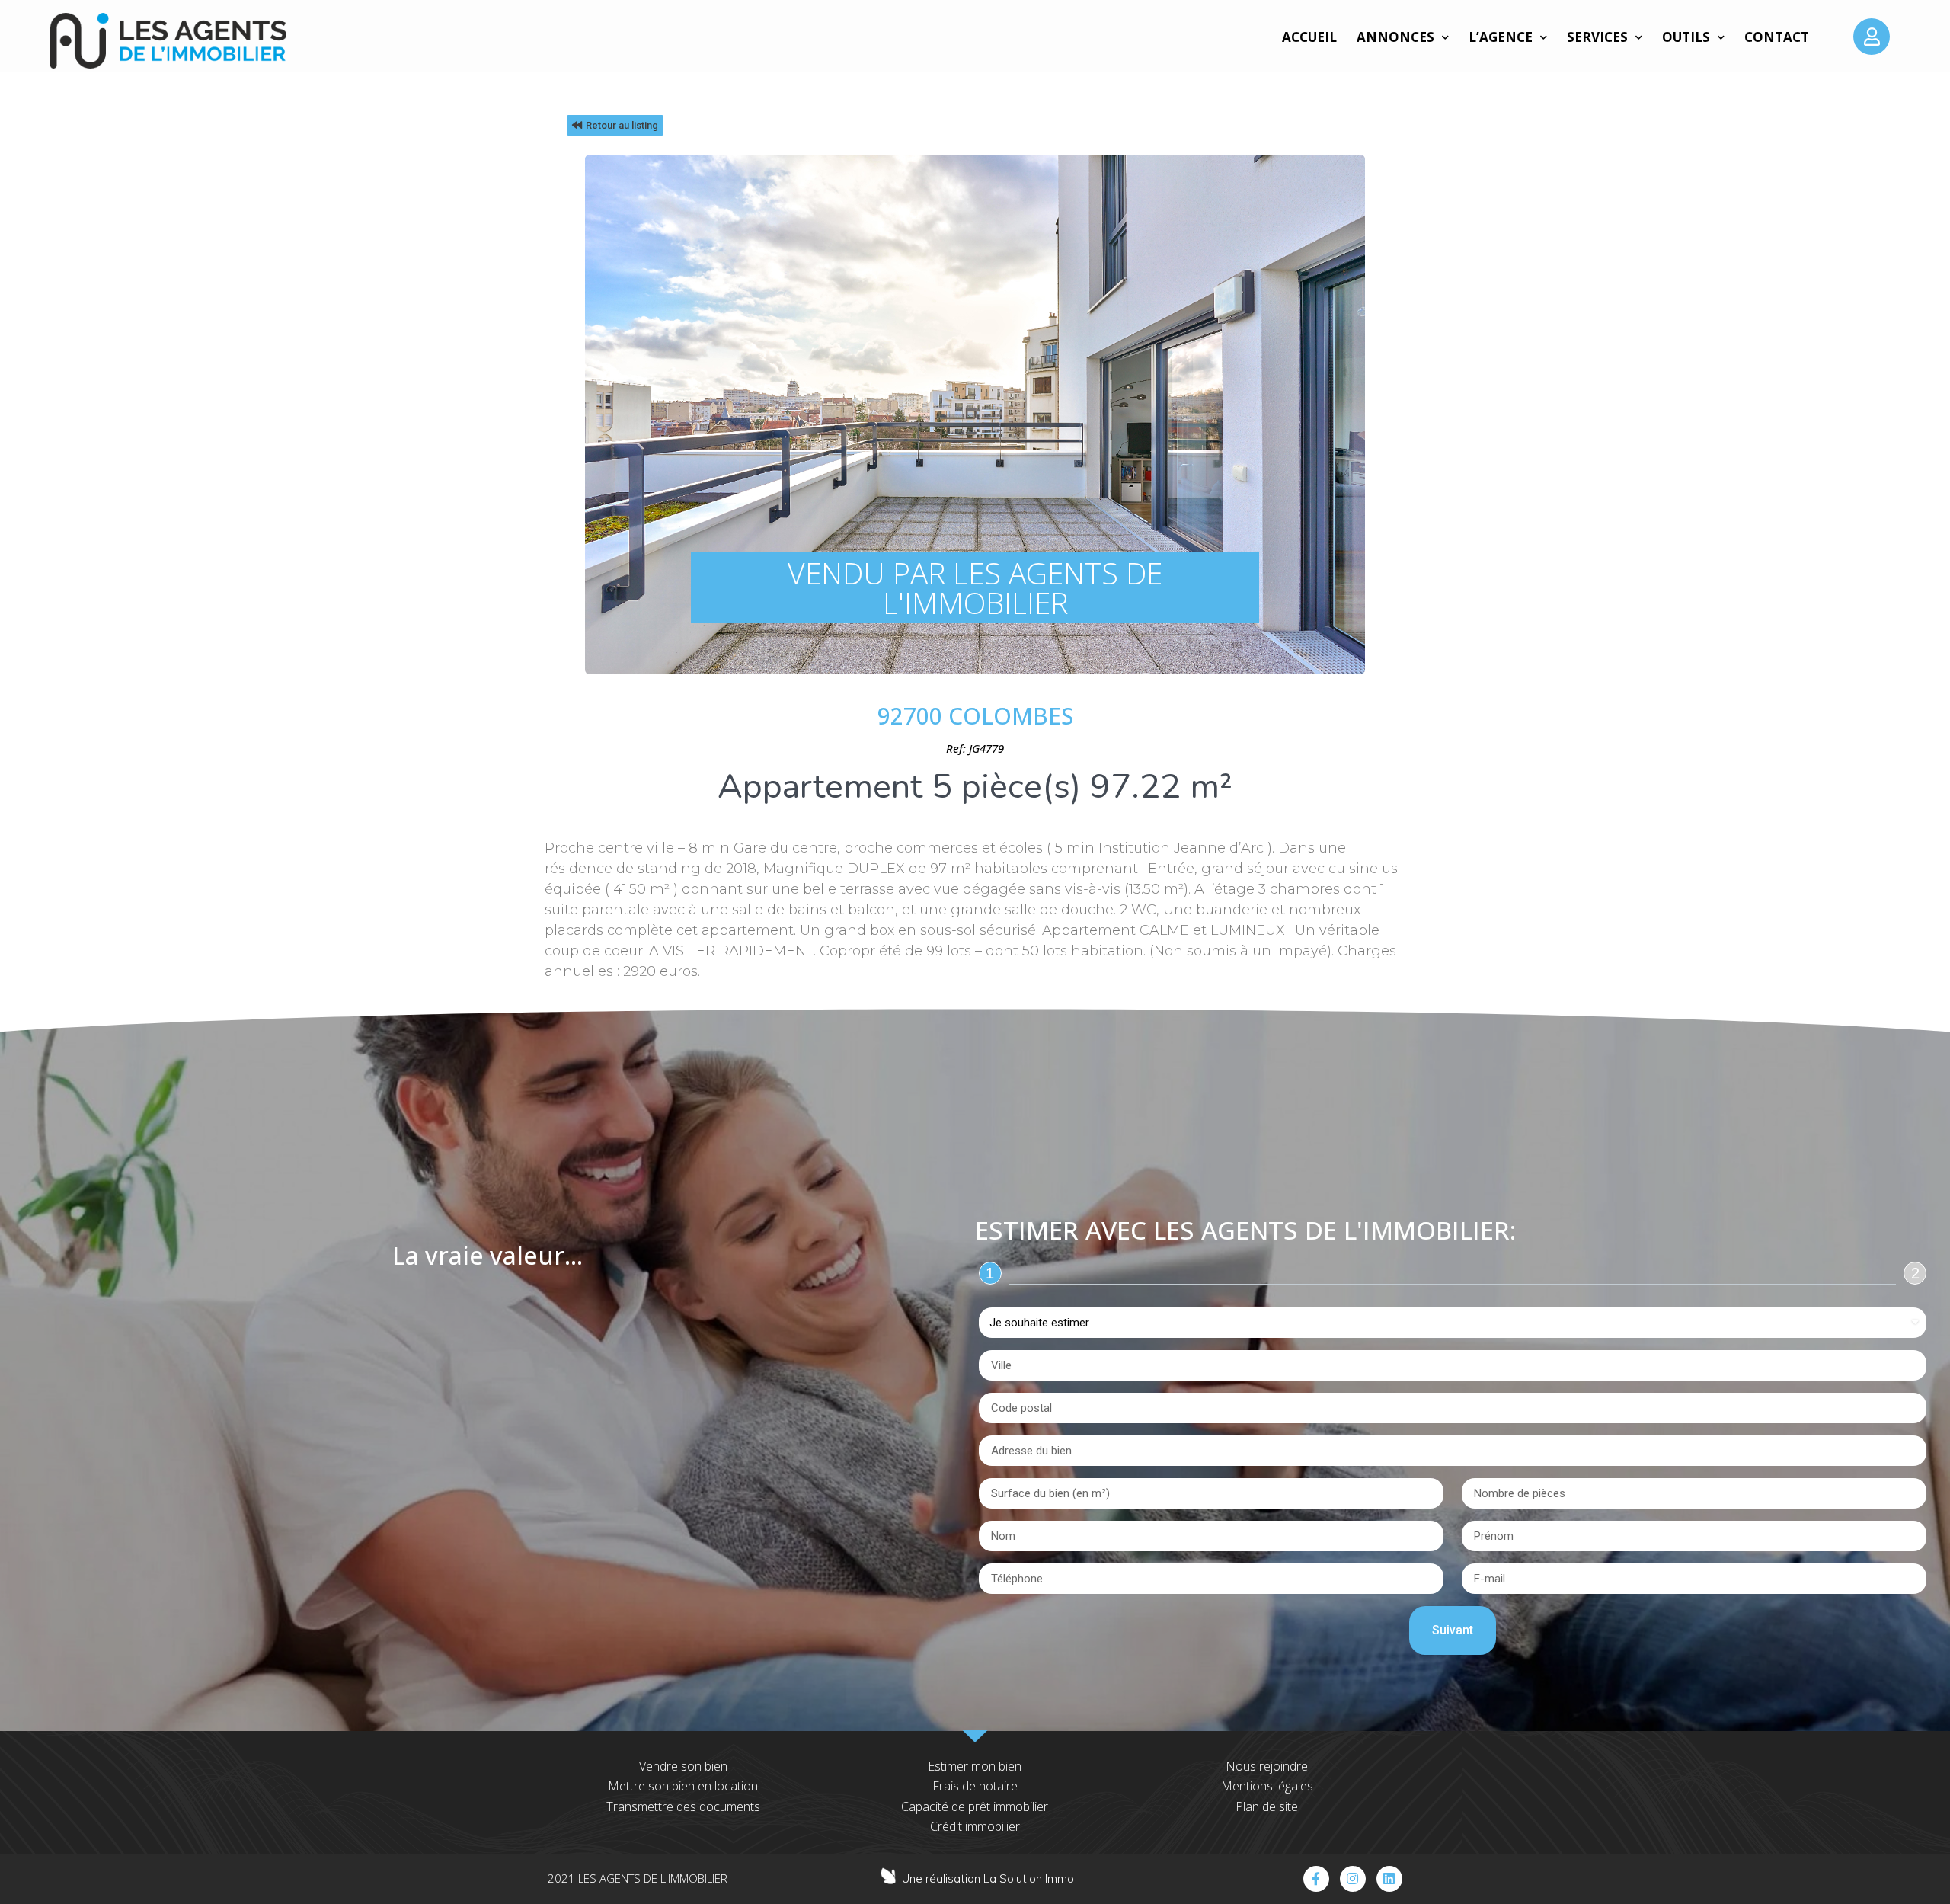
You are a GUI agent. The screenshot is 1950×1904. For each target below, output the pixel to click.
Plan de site (1267, 1806)
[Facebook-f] (1316, 1879)
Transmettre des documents (683, 1806)
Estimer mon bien (975, 1766)
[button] (615, 125)
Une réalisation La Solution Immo (988, 1878)
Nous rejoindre (1267, 1766)
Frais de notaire (975, 1786)
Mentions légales (1267, 1786)
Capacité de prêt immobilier (975, 1806)
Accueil (1309, 37)
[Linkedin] (1389, 1879)
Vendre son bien (683, 1766)
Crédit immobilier (975, 1826)
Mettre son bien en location (683, 1786)
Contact (1777, 37)
